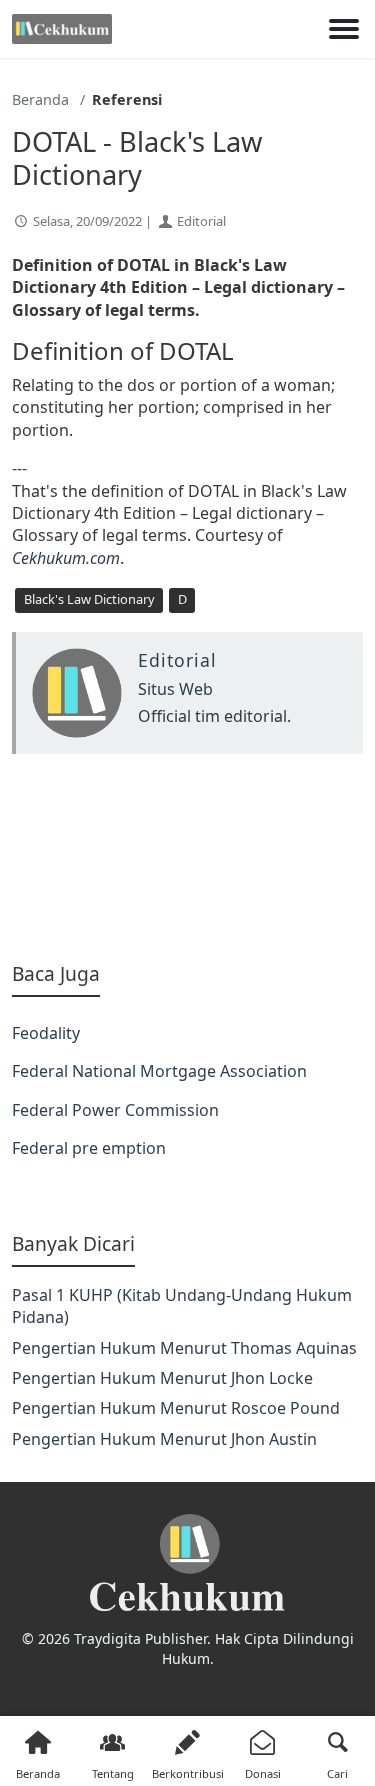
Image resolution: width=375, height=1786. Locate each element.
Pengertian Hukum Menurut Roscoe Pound (176, 1408)
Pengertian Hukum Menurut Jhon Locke (162, 1378)
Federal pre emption (89, 1148)
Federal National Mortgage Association (159, 1071)
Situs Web (175, 689)
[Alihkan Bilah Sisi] (344, 29)
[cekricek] (187, 1563)
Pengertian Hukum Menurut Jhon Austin (164, 1439)
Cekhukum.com (66, 558)
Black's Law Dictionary (89, 599)
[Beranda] (62, 29)
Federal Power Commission (115, 1110)
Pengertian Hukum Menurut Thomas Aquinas (184, 1348)
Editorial (201, 221)
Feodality (46, 1033)
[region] (187, 858)
